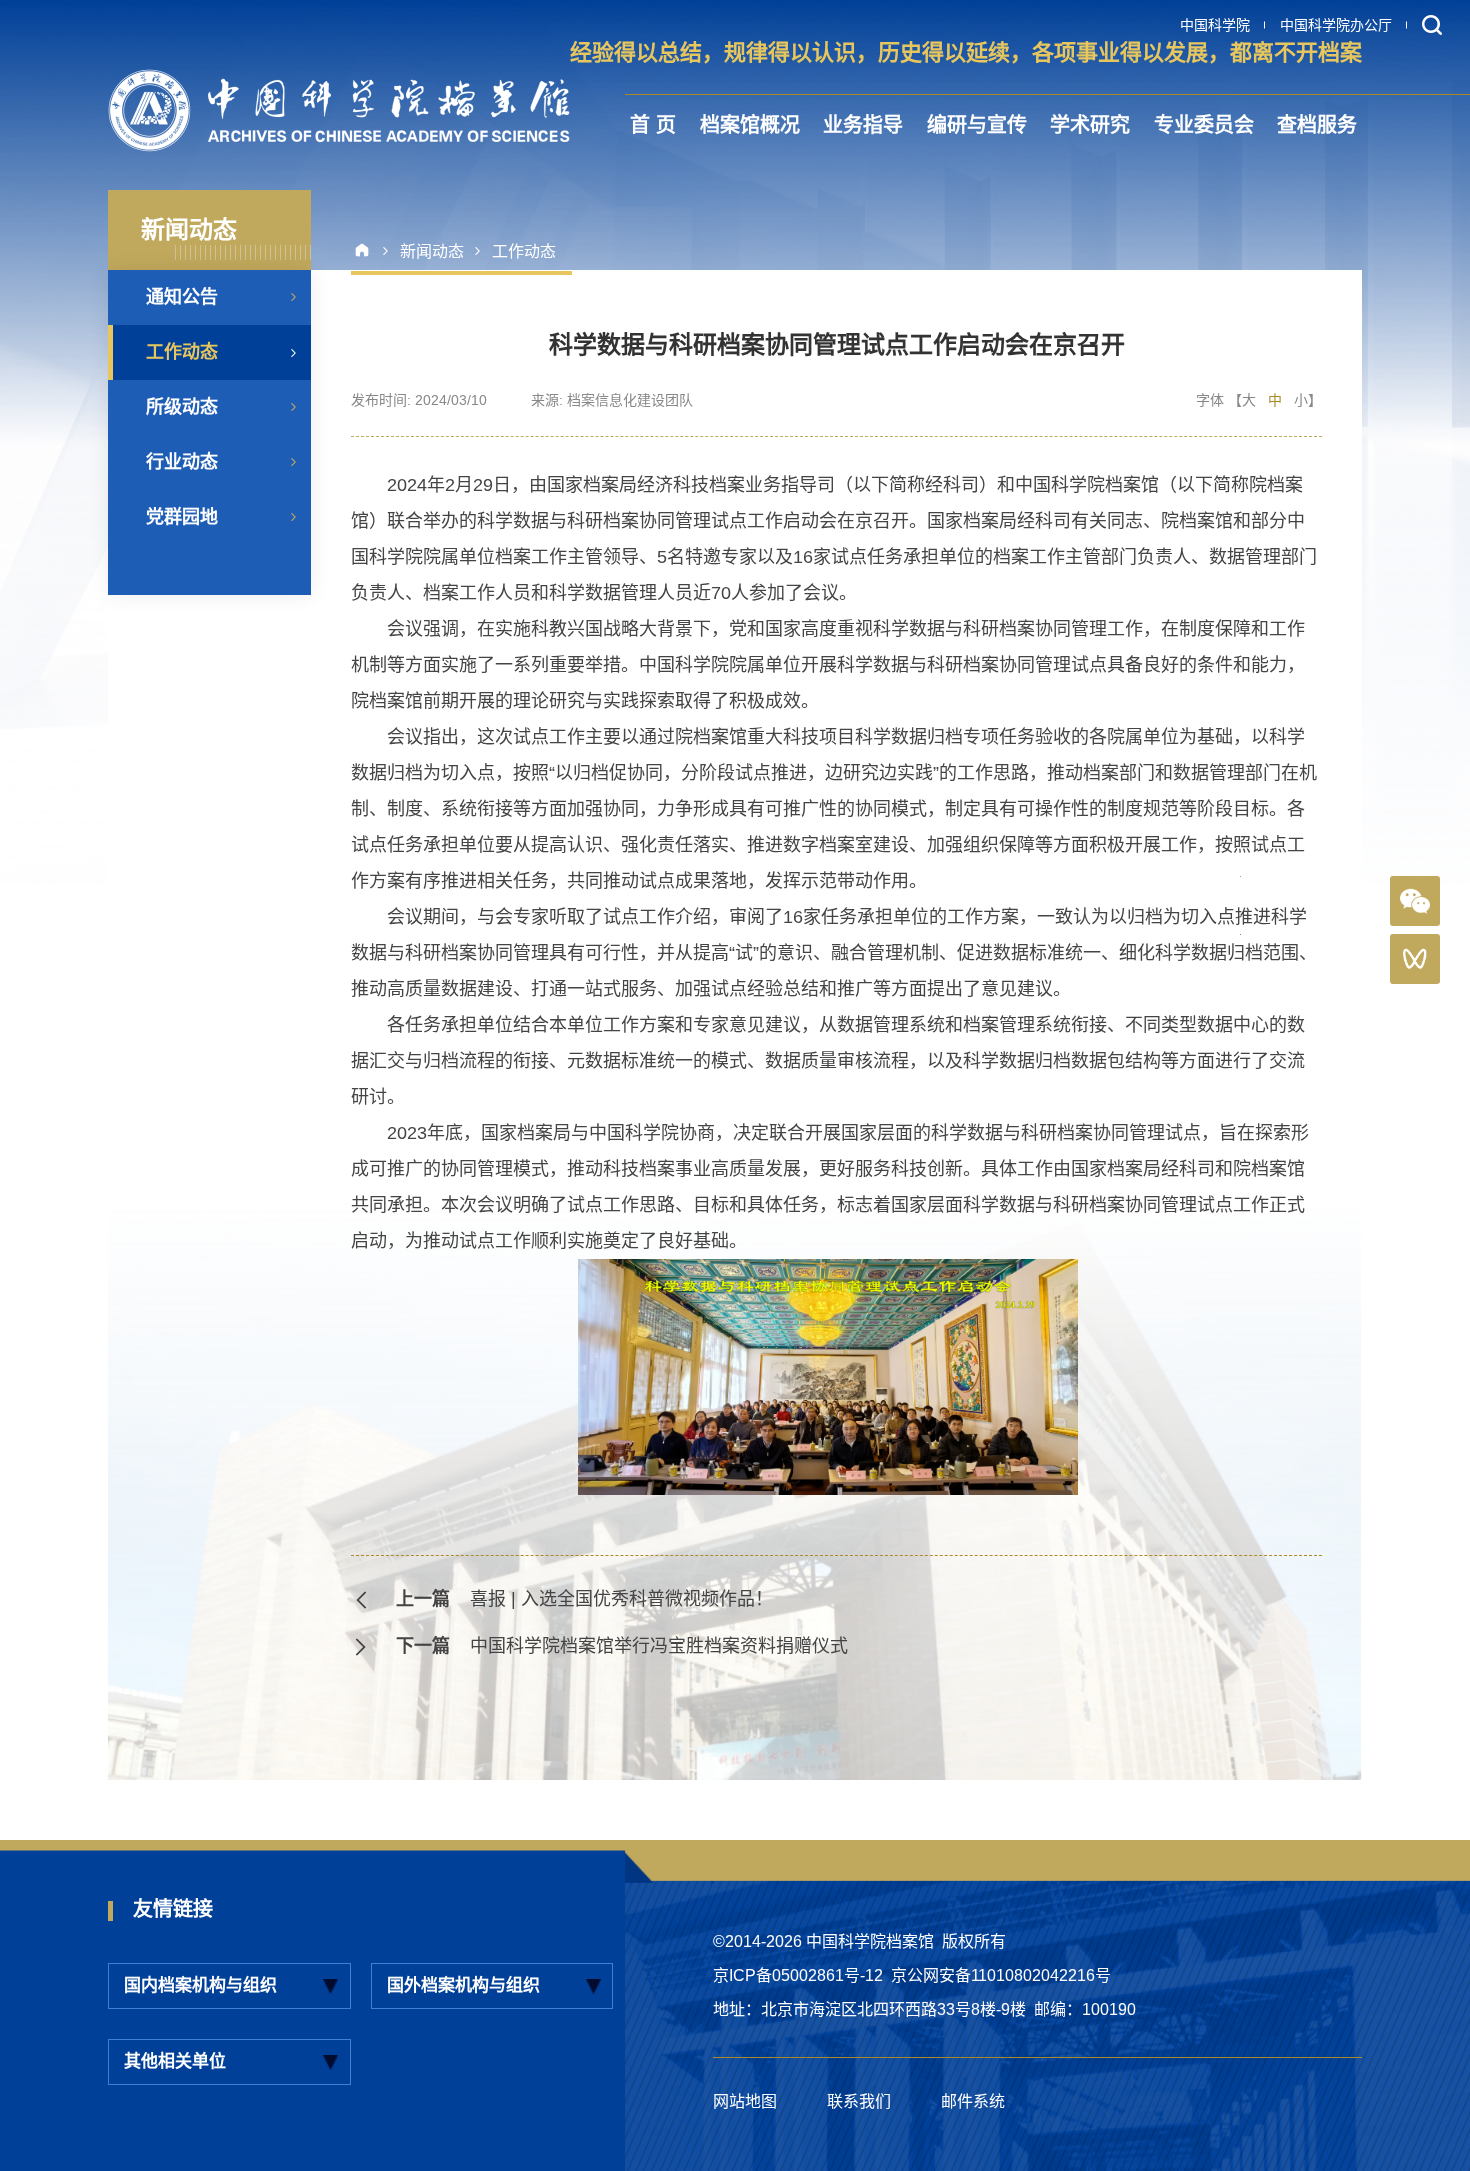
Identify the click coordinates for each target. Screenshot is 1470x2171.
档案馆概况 (750, 125)
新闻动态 (432, 251)
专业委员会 (1204, 125)
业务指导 (863, 125)
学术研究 (1090, 125)
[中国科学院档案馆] (339, 110)
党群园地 (182, 517)
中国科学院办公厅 (1336, 25)
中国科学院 (1215, 25)
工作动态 (182, 352)
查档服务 (1317, 125)
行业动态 (182, 462)
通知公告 (182, 297)
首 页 (653, 125)
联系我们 (859, 2101)
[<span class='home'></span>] (369, 251)
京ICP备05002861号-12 (798, 1975)
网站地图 (745, 2101)
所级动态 (182, 407)
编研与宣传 (977, 125)
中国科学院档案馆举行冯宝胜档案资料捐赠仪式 (659, 1646)
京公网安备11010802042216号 (1001, 1975)
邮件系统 (973, 2101)
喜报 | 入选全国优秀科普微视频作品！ (621, 1599)
